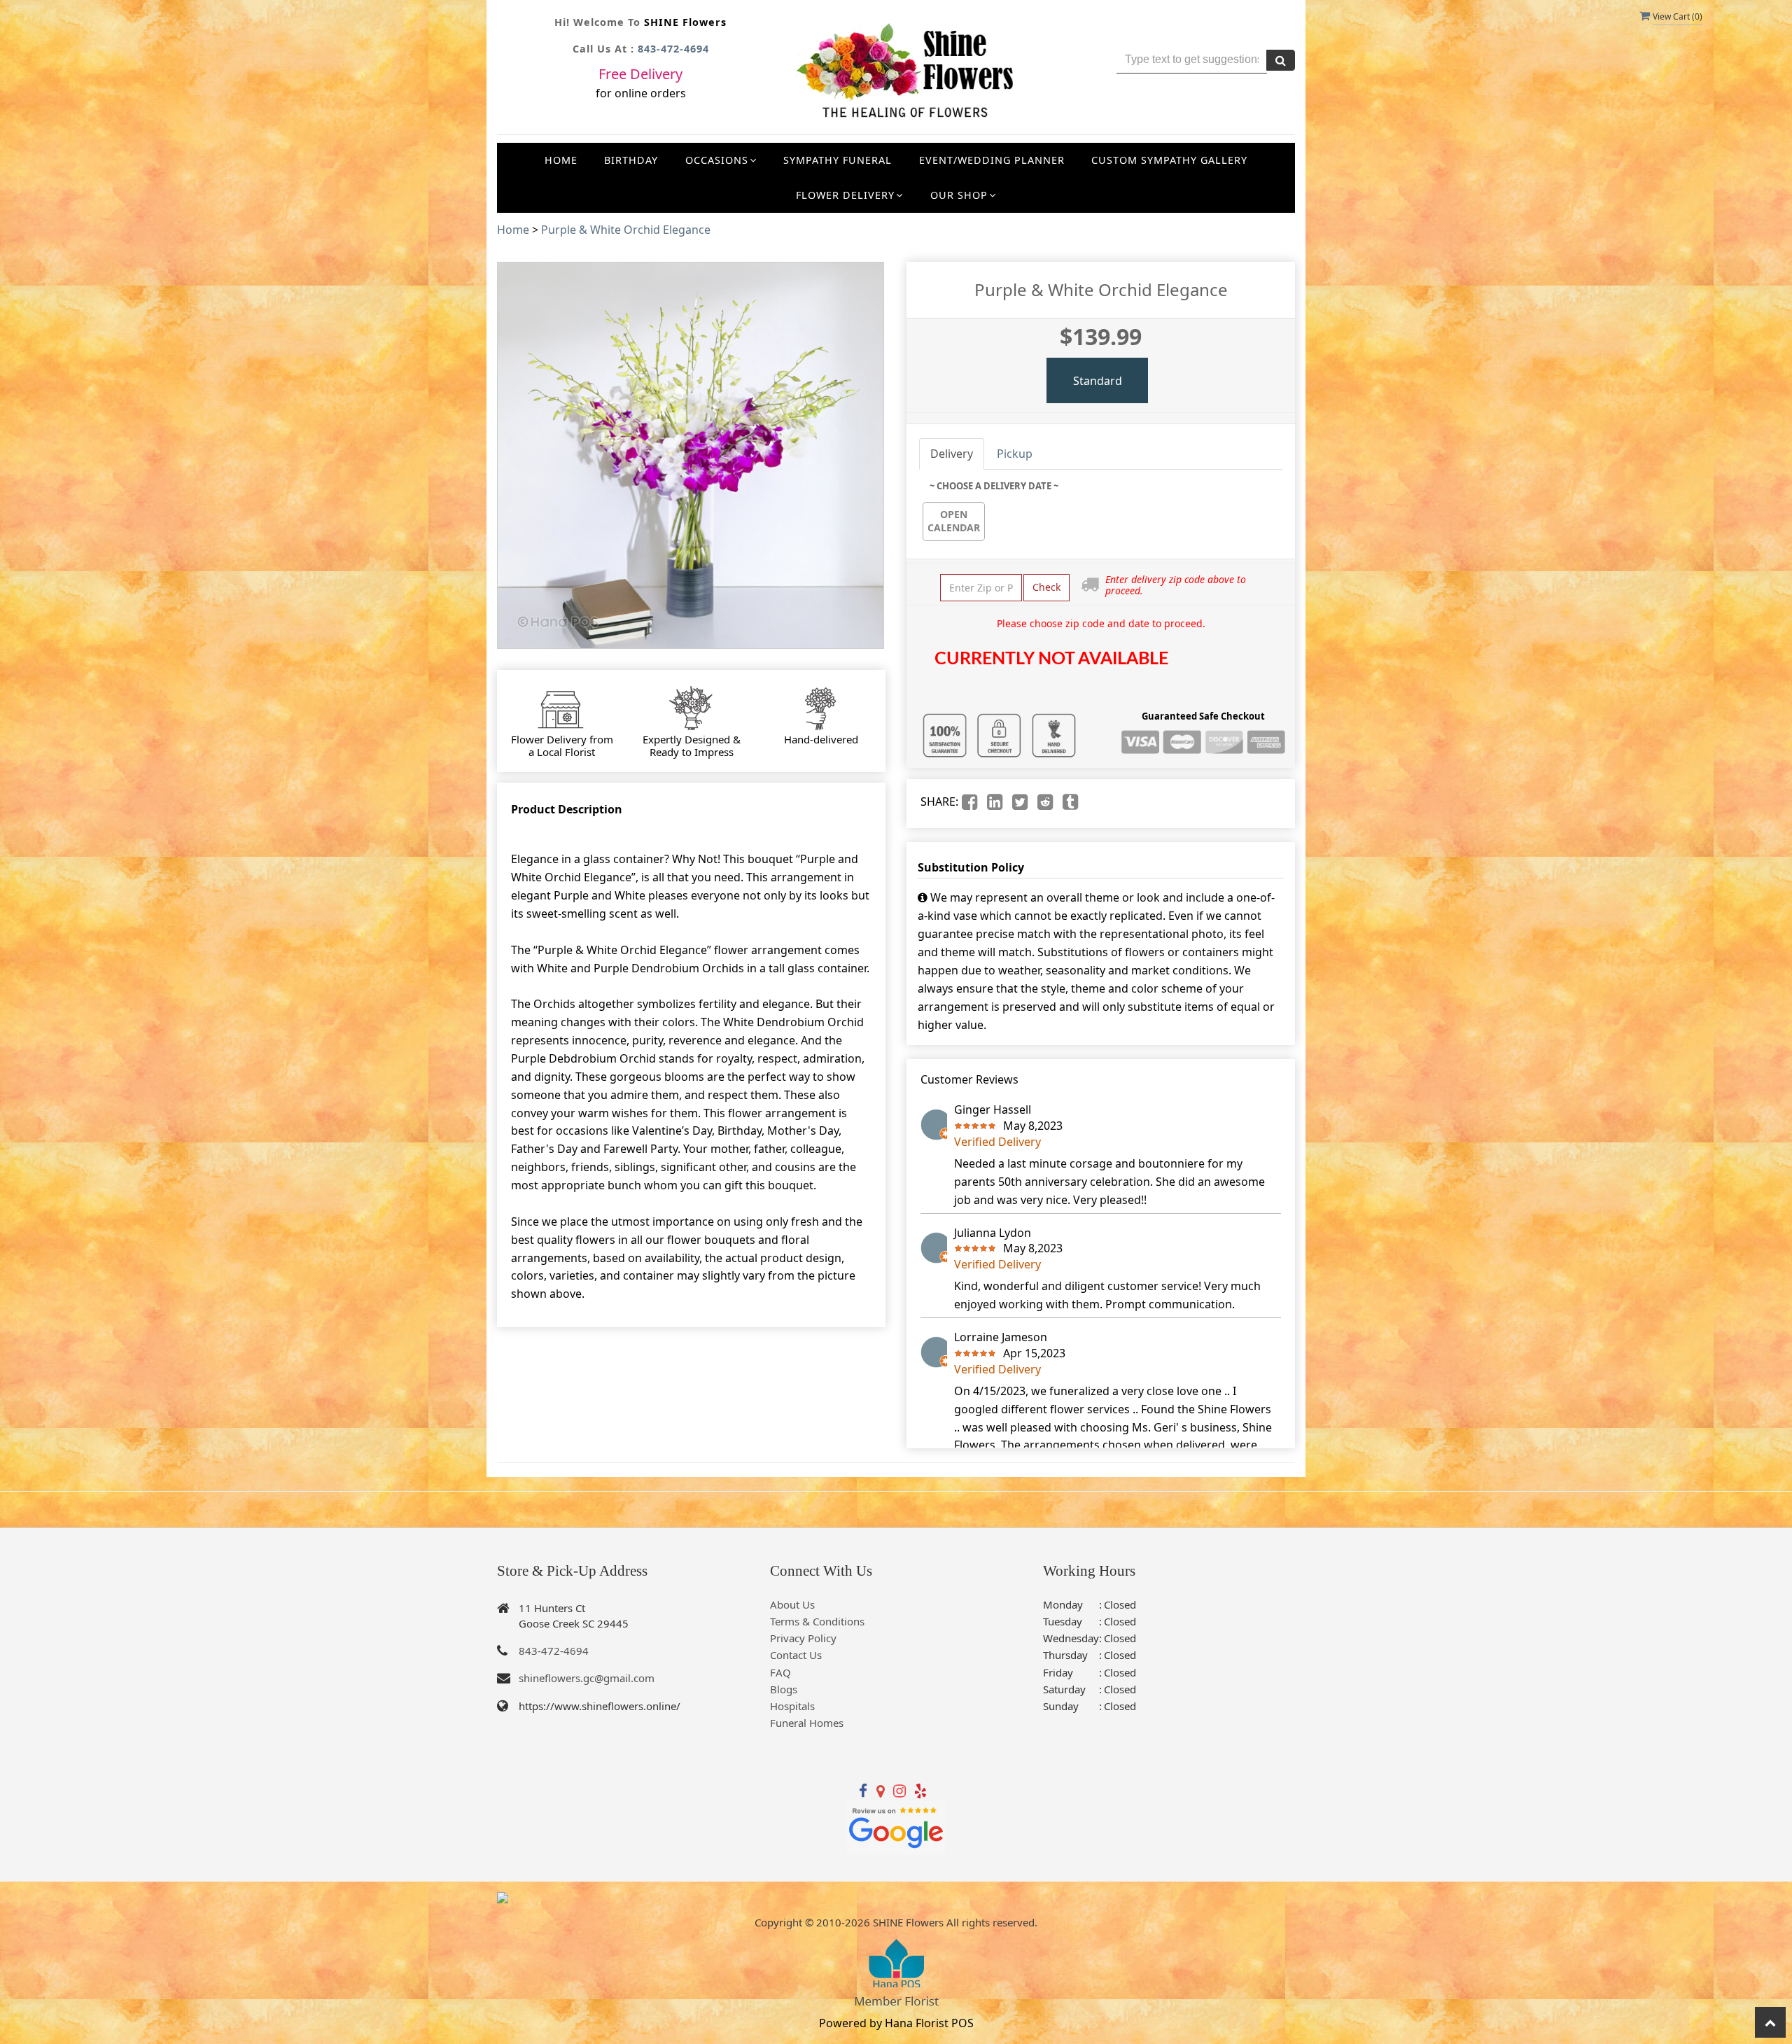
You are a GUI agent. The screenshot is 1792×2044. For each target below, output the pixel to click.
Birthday (631, 160)
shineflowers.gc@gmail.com (587, 1678)
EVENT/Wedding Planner (992, 160)
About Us (792, 1604)
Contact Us (796, 1655)
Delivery (952, 454)
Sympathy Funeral (838, 160)
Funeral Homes (807, 1723)
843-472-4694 (673, 49)
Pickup (1015, 454)
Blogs (784, 1689)
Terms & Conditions (817, 1621)
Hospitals (792, 1706)
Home (561, 160)
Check (1046, 587)
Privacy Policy (803, 1638)
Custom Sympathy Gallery (1169, 160)
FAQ (780, 1672)
